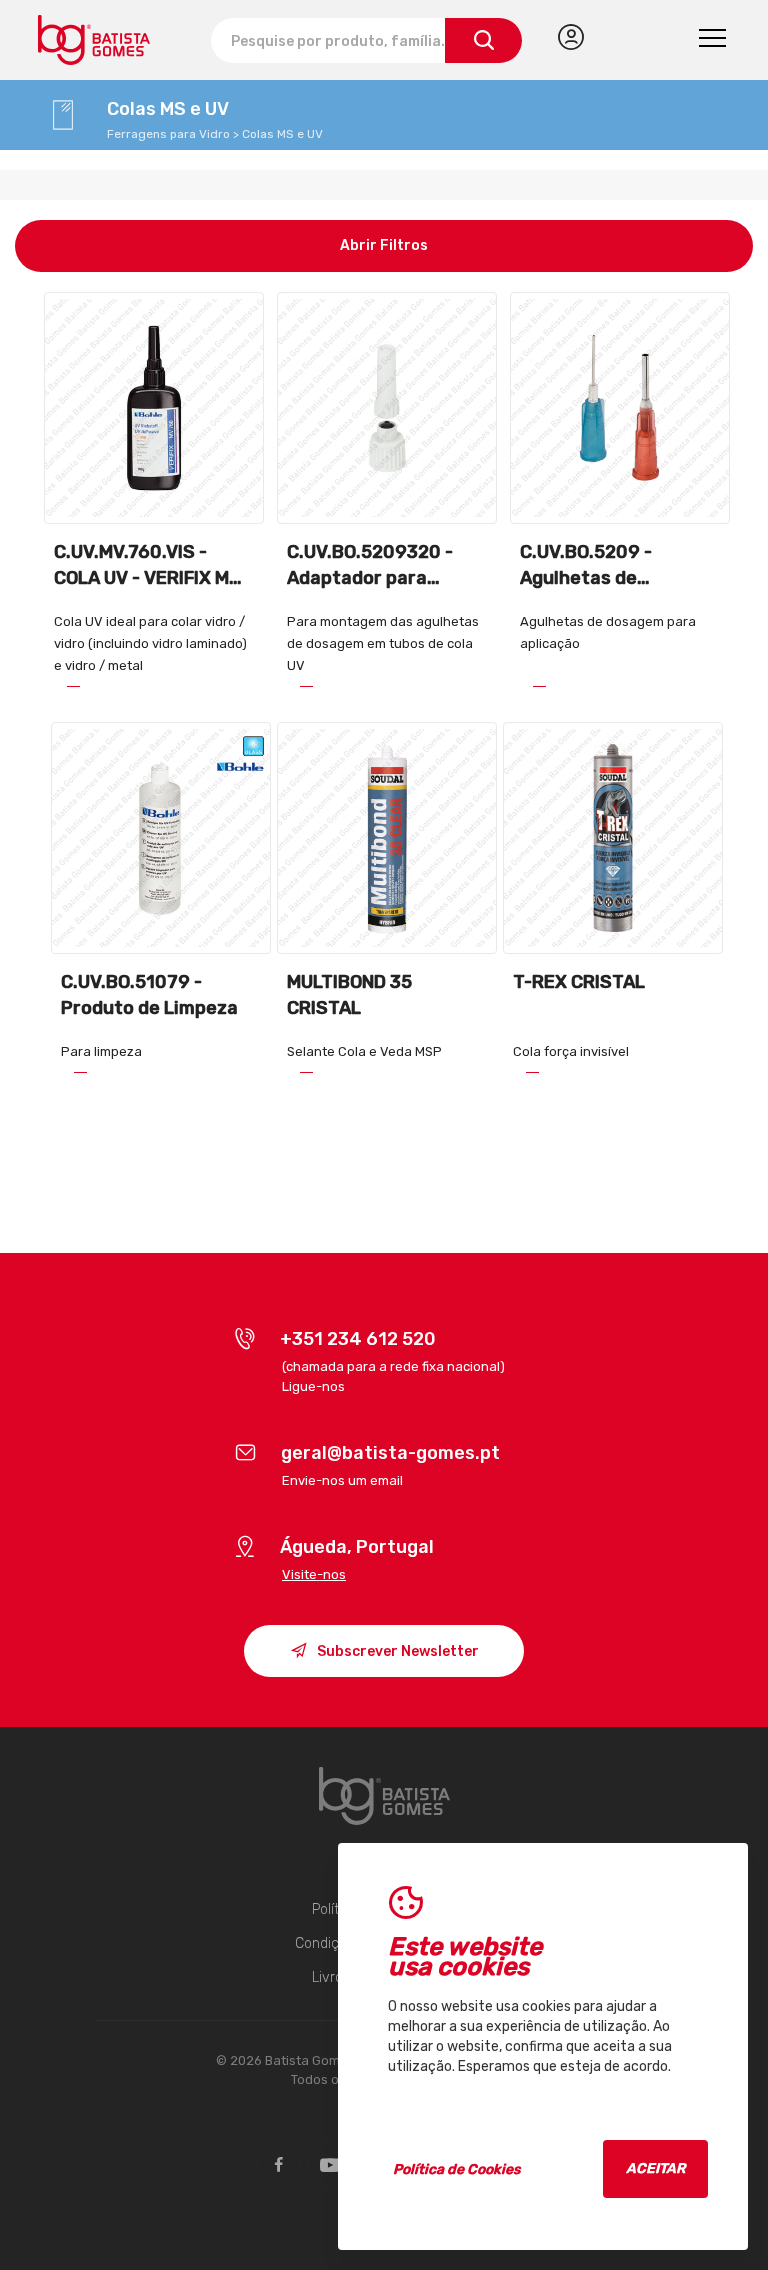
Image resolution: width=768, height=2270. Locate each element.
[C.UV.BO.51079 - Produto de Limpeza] (160, 838)
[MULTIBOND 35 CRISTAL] (386, 838)
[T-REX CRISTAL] (612, 838)
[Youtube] (330, 2164)
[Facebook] (279, 2164)
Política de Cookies (456, 2169)
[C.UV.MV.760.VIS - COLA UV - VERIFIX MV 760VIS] (153, 408)
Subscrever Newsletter (396, 1651)
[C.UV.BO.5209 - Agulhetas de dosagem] (619, 408)
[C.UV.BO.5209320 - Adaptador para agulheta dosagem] (386, 408)
